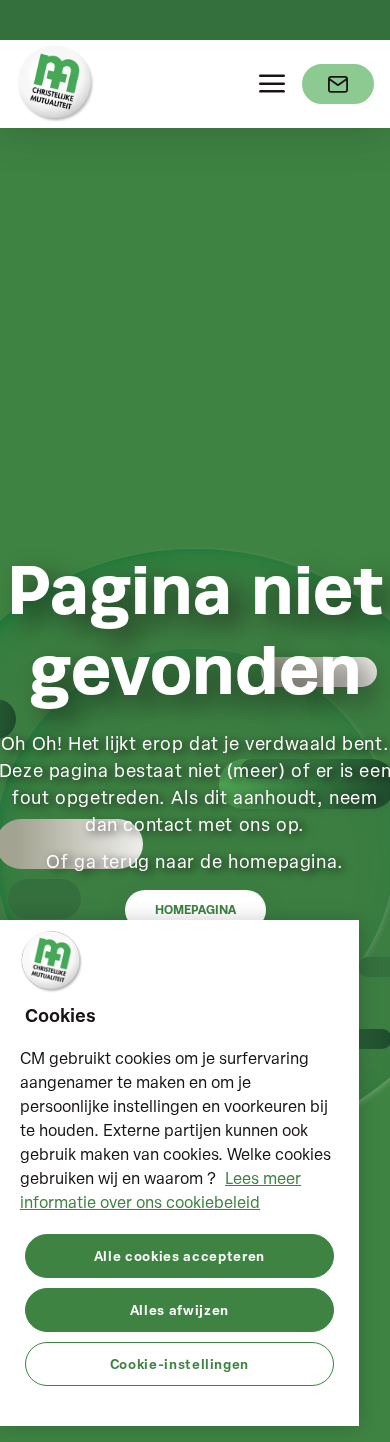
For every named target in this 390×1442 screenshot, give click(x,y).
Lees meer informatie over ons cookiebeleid (160, 1190)
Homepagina (195, 910)
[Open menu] (272, 84)
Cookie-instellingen (179, 1363)
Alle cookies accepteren (179, 1255)
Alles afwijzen (179, 1309)
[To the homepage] (56, 84)
